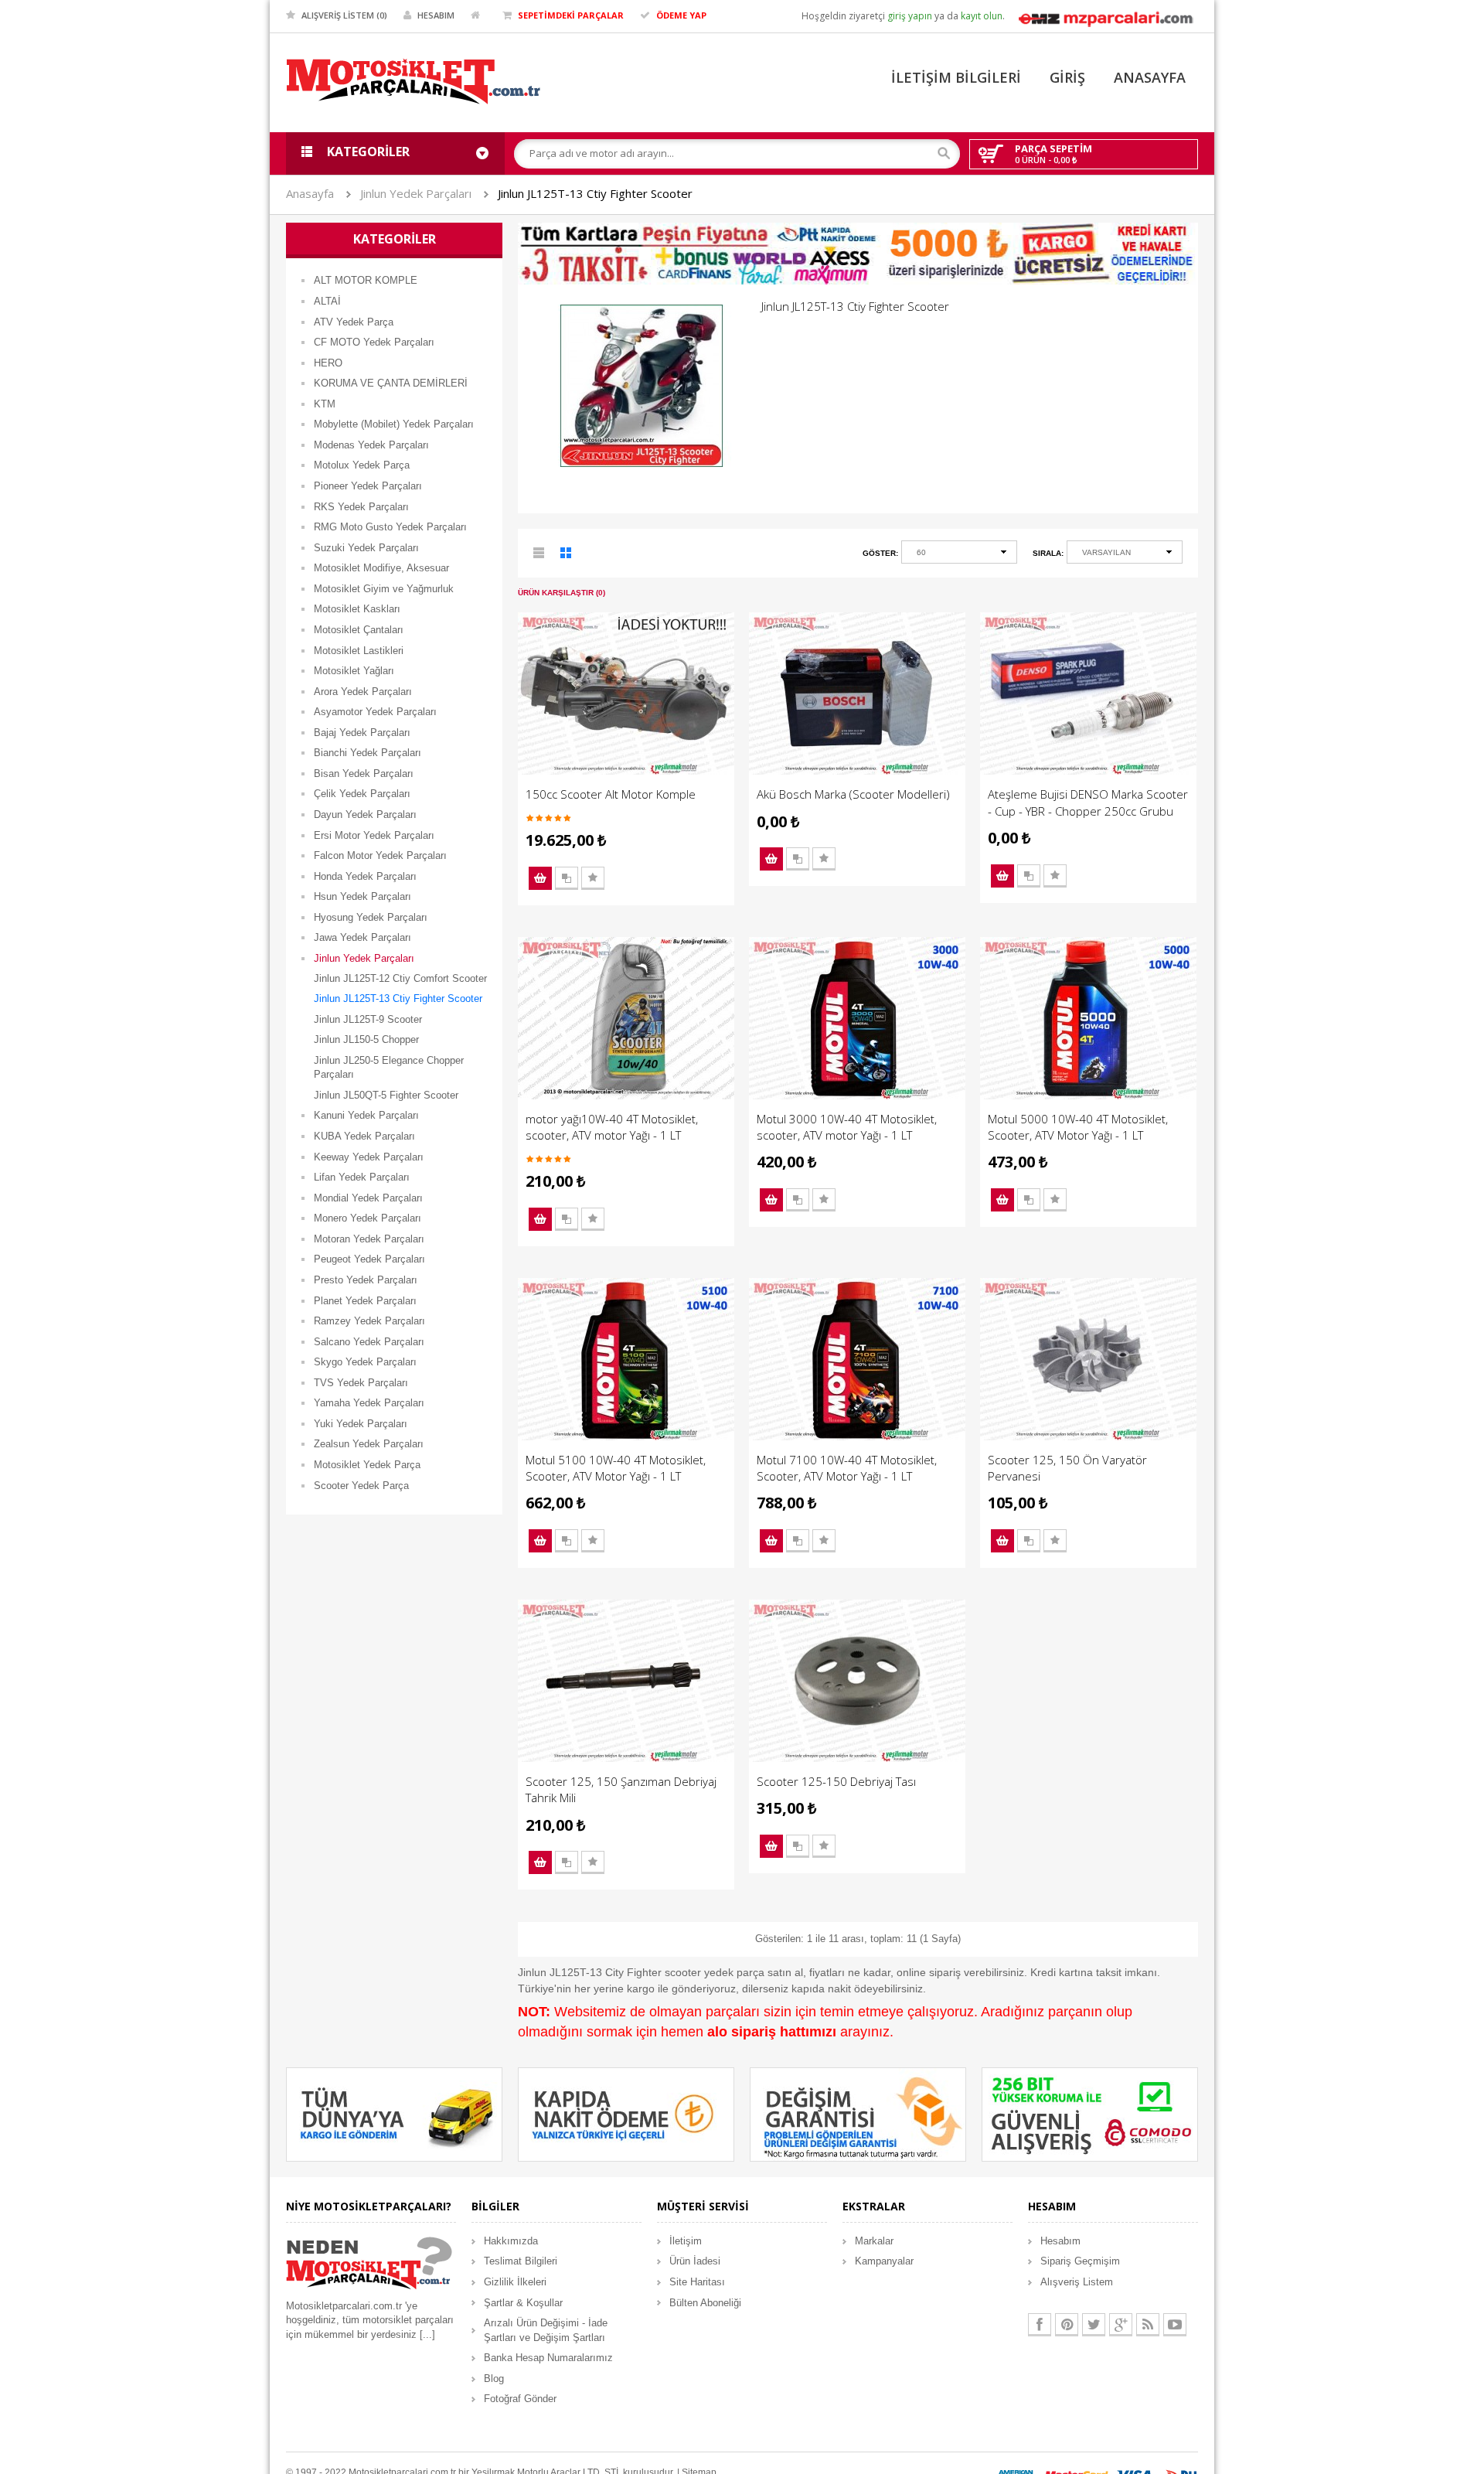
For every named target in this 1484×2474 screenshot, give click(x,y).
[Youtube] (1175, 2325)
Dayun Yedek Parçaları (365, 814)
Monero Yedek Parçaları (368, 1218)
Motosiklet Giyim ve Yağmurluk (384, 589)
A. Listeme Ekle (593, 878)
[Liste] (539, 555)
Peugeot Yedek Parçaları (369, 1259)
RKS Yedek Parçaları (361, 507)
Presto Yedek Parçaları (366, 1280)
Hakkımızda (511, 2241)
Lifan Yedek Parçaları (362, 1177)
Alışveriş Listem (1077, 2282)
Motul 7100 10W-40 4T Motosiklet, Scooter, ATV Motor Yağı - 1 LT (847, 1468)
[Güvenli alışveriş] (1090, 2114)
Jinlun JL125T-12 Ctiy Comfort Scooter (400, 978)
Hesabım (1060, 2241)
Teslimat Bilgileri (521, 2261)
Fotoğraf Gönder (520, 2399)
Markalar (874, 2241)
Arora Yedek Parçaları (363, 692)
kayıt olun (982, 16)
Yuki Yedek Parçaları (361, 1424)
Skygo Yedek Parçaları (365, 1362)
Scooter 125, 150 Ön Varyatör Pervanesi (1067, 1468)
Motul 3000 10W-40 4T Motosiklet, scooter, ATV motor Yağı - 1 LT (847, 1127)
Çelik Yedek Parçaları (362, 794)
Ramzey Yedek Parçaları (369, 1321)
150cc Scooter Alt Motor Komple (611, 794)
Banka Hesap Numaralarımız (548, 2358)
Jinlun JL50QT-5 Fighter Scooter (386, 1095)
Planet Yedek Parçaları (365, 1301)
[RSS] (1148, 2325)
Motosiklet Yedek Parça (367, 1465)
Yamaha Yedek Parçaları (369, 1403)
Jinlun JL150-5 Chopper (366, 1039)
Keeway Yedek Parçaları (369, 1157)
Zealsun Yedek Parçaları (369, 1444)
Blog (494, 2379)
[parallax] (369, 2266)
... (427, 2334)
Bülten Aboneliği (705, 2303)
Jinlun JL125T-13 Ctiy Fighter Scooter (595, 193)
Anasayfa (310, 193)
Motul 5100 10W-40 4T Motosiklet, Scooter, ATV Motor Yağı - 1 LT (616, 1468)
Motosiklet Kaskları (357, 609)
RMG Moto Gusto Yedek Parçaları (390, 527)
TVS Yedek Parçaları (361, 1383)
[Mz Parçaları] (1105, 17)
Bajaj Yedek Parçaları (362, 733)
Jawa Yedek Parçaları (362, 937)
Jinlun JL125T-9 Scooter (368, 1019)
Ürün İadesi (695, 2261)
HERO (328, 363)
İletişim (686, 2241)
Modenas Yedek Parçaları (371, 445)
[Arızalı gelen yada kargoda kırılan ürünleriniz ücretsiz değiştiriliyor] (858, 2114)
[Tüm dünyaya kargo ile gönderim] (394, 2114)
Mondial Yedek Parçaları (368, 1198)
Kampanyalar (884, 2261)
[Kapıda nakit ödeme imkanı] (626, 2114)
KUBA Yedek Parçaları (364, 1136)
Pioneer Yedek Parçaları (368, 486)
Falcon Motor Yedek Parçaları (380, 855)
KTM (325, 404)
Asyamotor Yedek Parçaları (375, 712)
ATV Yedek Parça (354, 322)
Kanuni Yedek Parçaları (366, 1115)
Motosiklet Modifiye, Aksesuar (381, 568)
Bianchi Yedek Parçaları (368, 753)
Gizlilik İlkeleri (515, 2282)
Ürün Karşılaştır (567, 878)
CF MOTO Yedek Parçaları (374, 342)
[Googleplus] (1121, 2325)
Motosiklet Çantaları (359, 630)
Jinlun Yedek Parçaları (416, 193)
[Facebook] (1040, 2325)
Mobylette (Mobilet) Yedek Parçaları (394, 424)
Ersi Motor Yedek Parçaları (374, 835)
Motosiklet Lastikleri (359, 651)
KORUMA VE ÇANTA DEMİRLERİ (391, 383)
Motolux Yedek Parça (362, 465)
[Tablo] (567, 555)
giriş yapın (910, 16)
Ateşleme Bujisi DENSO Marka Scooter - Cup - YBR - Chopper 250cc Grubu (1088, 802)
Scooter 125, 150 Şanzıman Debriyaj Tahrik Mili (621, 1789)
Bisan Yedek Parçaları (364, 774)
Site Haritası (697, 2282)
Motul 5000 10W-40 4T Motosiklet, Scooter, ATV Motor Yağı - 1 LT (1078, 1127)
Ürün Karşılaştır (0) (562, 593)
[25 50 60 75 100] (959, 555)
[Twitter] (1094, 2325)
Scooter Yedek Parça (361, 1486)
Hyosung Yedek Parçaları (371, 917)
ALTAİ (327, 301)
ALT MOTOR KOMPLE (366, 280)
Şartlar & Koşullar (523, 2303)
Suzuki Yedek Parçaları (366, 548)
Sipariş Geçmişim (1080, 2261)
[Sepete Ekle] (540, 878)
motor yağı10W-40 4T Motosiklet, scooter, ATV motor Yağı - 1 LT (612, 1127)
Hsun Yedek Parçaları (362, 896)
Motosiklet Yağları (354, 671)
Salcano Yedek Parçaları (369, 1342)
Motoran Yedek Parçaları (369, 1239)
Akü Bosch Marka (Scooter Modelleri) (853, 794)
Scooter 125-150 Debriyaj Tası (836, 1781)
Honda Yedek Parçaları (365, 876)
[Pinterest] (1067, 2325)
